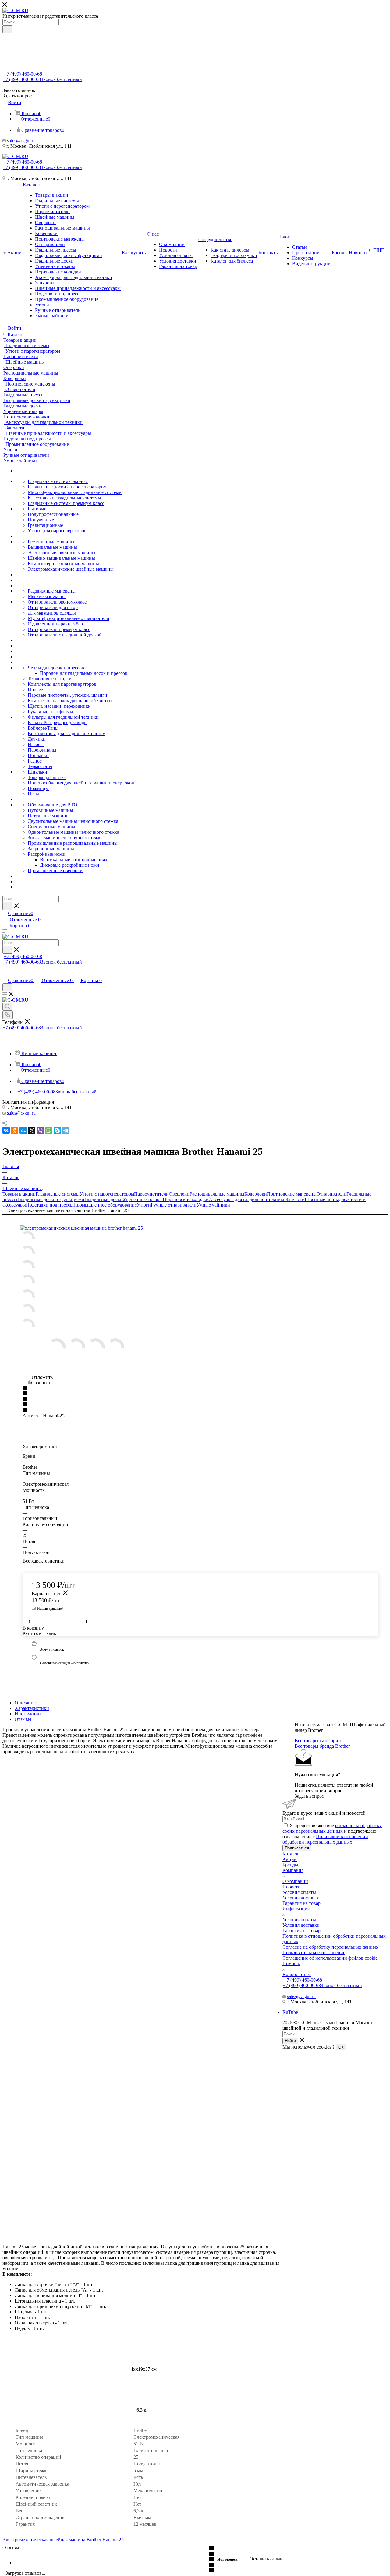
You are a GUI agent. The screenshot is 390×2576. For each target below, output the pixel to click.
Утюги (144, 1205)
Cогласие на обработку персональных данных (330, 1947)
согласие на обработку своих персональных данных (332, 1828)
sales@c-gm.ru (21, 141)
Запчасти (295, 1199)
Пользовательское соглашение (314, 1952)
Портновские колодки (186, 1199)
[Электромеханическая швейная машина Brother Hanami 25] (89, 1228)
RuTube (290, 2012)
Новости (291, 1887)
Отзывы (23, 1719)
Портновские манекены (292, 1194)
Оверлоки (179, 1194)
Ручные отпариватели (174, 1205)
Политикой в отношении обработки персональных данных (325, 1839)
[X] (32, 1130)
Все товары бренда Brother (322, 1746)
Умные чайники (213, 1205)
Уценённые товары (143, 1199)
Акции (290, 1859)
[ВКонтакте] (6, 1130)
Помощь (291, 1963)
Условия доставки (301, 1898)
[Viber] (40, 1130)
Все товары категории (318, 1741)
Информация (296, 1909)
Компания (293, 1870)
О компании (295, 1881)
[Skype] (57, 1130)
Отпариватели (331, 1194)
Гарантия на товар (301, 1903)
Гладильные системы (58, 1194)
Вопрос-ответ (297, 1974)
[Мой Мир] (23, 1130)
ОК (341, 2047)
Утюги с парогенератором (107, 1194)
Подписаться (297, 1848)
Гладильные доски (104, 1199)
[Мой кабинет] (5, 974)
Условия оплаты (299, 1892)
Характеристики (32, 1708)
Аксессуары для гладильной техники (247, 1199)
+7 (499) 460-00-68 (23, 74)
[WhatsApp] (49, 1130)
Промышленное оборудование (105, 1205)
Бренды (290, 1865)
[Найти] (7, 29)
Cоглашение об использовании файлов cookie (330, 1958)
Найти (290, 2041)
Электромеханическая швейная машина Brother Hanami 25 (63, 2540)
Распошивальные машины (217, 1194)
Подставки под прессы (50, 1205)
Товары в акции (19, 1194)
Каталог (291, 1854)
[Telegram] (66, 1130)
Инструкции (28, 1714)
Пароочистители (151, 1194)
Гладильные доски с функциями (51, 1199)
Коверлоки (256, 1194)
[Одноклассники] (15, 1130)
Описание (25, 1703)
